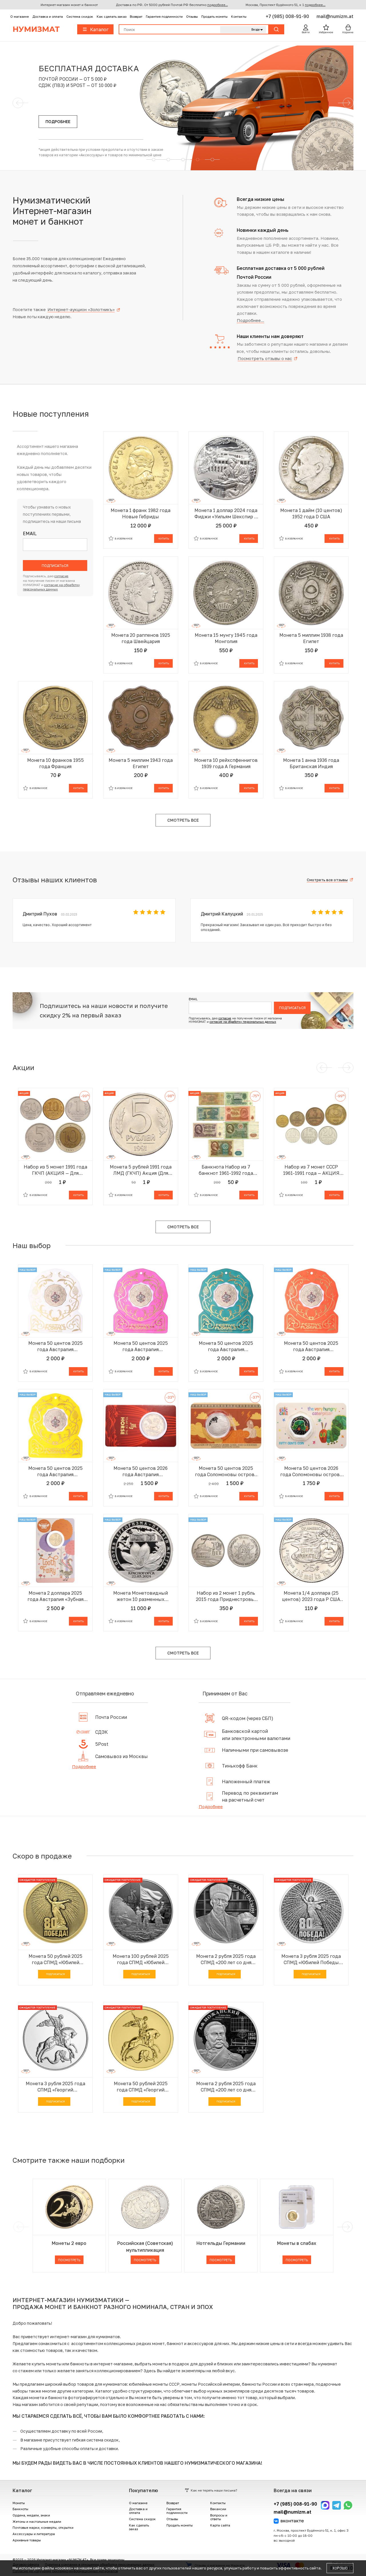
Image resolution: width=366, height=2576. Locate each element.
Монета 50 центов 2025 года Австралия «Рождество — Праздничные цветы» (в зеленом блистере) (226, 1346)
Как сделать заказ (112, 16)
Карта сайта (220, 2525)
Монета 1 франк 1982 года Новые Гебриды (141, 513)
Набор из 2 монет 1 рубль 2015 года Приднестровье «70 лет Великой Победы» (226, 1596)
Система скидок (80, 16)
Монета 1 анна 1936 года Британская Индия (311, 763)
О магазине (20, 16)
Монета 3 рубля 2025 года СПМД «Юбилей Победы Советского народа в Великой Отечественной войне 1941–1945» (311, 1959)
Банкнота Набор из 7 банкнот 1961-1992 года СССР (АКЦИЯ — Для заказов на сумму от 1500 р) (226, 1170)
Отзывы (192, 16)
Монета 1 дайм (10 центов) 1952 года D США (311, 513)
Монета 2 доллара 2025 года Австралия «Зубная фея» (55, 1596)
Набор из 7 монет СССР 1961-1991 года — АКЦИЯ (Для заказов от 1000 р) (311, 1170)
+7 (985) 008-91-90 (288, 16)
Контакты (239, 16)
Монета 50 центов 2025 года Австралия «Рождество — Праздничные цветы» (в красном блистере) (311, 1346)
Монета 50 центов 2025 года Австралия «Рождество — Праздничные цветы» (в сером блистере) (55, 1346)
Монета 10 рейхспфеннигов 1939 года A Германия (226, 763)
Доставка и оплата (48, 16)
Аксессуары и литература (34, 2534)
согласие (61, 576)
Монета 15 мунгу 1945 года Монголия (226, 638)
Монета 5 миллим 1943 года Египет (141, 763)
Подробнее (84, 1766)
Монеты (19, 2503)
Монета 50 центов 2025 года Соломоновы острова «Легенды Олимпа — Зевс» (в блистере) (226, 1471)
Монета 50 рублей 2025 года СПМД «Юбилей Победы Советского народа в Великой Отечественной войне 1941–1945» (55, 1959)
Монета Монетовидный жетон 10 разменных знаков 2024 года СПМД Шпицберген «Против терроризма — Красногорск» (141, 1596)
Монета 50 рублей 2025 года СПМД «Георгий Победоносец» (141, 2087)
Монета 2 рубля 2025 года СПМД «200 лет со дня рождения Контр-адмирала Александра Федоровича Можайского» (226, 2087)
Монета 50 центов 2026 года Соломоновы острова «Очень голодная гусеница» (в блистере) (311, 1471)
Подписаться (55, 566)
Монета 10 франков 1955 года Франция (55, 763)
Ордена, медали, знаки (31, 2515)
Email (30, 534)
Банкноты (20, 2509)
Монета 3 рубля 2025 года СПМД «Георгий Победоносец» (55, 2087)
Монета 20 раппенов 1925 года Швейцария (141, 638)
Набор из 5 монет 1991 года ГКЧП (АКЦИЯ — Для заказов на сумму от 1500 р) (55, 1170)
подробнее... (218, 5)
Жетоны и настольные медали (37, 2521)
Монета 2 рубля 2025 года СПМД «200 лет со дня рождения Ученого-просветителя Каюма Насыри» (226, 1959)
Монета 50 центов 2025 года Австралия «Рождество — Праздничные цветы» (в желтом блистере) (55, 1471)
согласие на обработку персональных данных (243, 1022)
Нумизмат (36, 29)
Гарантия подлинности (164, 16)
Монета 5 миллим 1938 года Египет (311, 638)
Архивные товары (27, 2540)
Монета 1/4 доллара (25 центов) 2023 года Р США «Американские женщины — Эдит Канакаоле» (311, 1596)
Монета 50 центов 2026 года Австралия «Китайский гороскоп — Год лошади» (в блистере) (141, 1471)
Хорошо (340, 2568)
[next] (347, 2227)
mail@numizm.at (335, 16)
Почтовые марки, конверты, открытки (43, 2527)
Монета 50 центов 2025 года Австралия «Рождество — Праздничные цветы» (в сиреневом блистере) (141, 1346)
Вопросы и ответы (219, 2517)
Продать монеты (214, 16)
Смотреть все (183, 820)
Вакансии (218, 2509)
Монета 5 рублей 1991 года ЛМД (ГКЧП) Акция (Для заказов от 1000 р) (141, 1170)
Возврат (136, 16)
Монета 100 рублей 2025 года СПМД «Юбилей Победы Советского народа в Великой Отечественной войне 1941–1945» (141, 1959)
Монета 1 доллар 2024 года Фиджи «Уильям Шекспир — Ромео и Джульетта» (226, 514)
